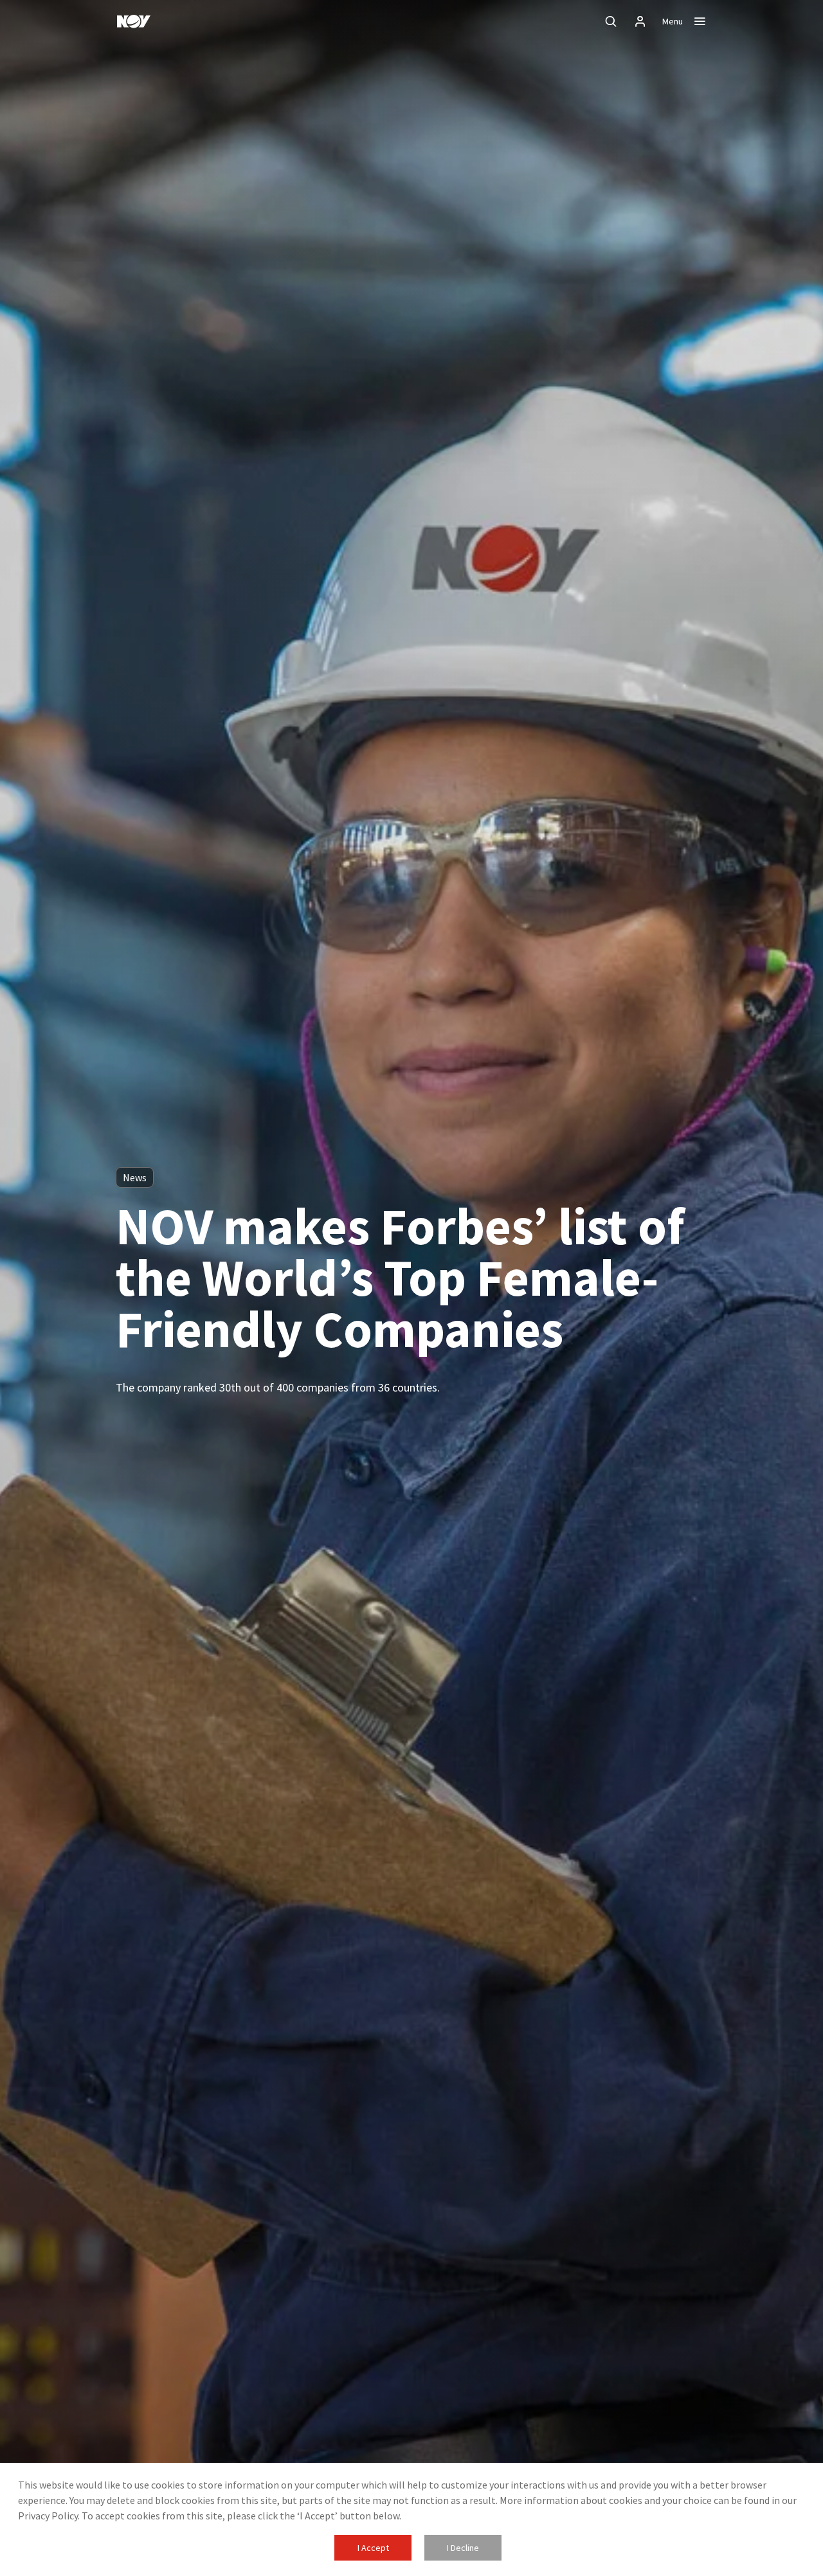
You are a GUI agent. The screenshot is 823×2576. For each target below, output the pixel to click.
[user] (640, 21)
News (135, 1177)
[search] (611, 21)
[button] (373, 2548)
